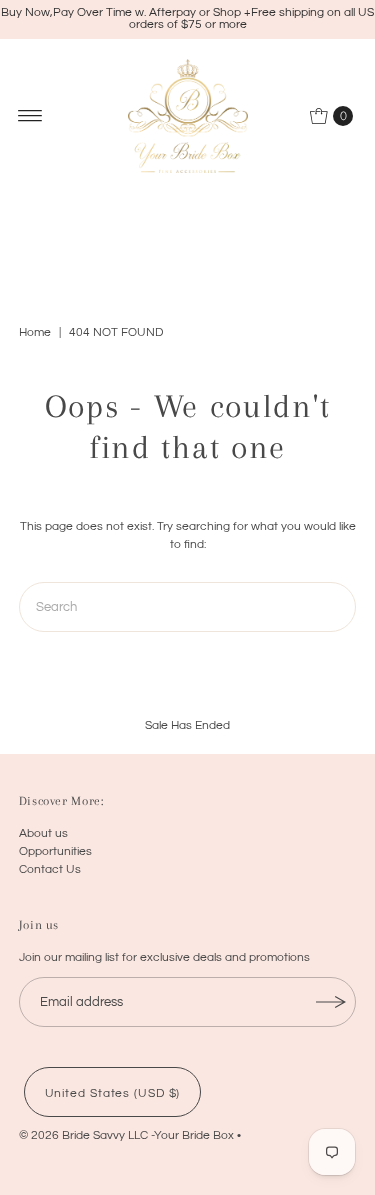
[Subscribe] (331, 1002)
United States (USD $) (113, 1093)
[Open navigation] (30, 116)
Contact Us (50, 869)
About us (43, 833)
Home (35, 332)
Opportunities (55, 851)
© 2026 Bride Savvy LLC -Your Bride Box (126, 1135)
